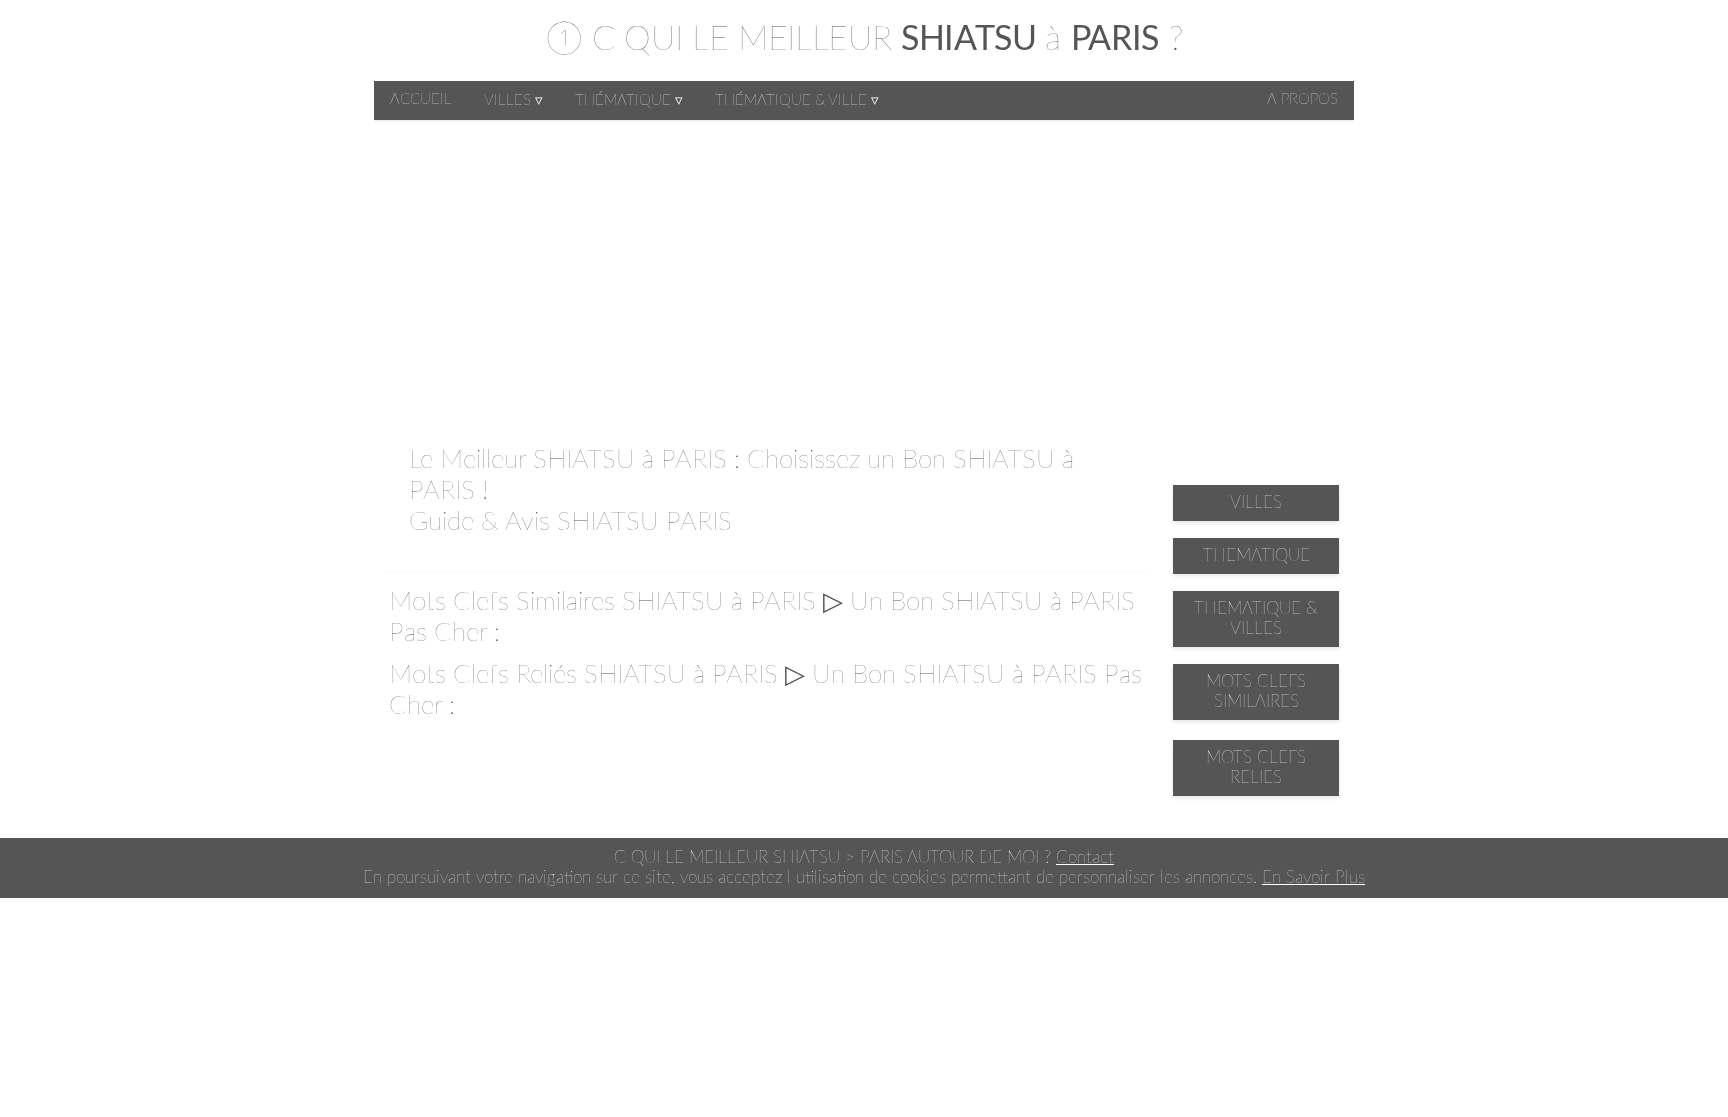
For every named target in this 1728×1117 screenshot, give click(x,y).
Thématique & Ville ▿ (797, 100)
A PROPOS (1302, 99)
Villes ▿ (513, 100)
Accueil (421, 99)
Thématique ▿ (629, 100)
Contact (1085, 857)
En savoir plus (1313, 877)
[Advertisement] (864, 270)
